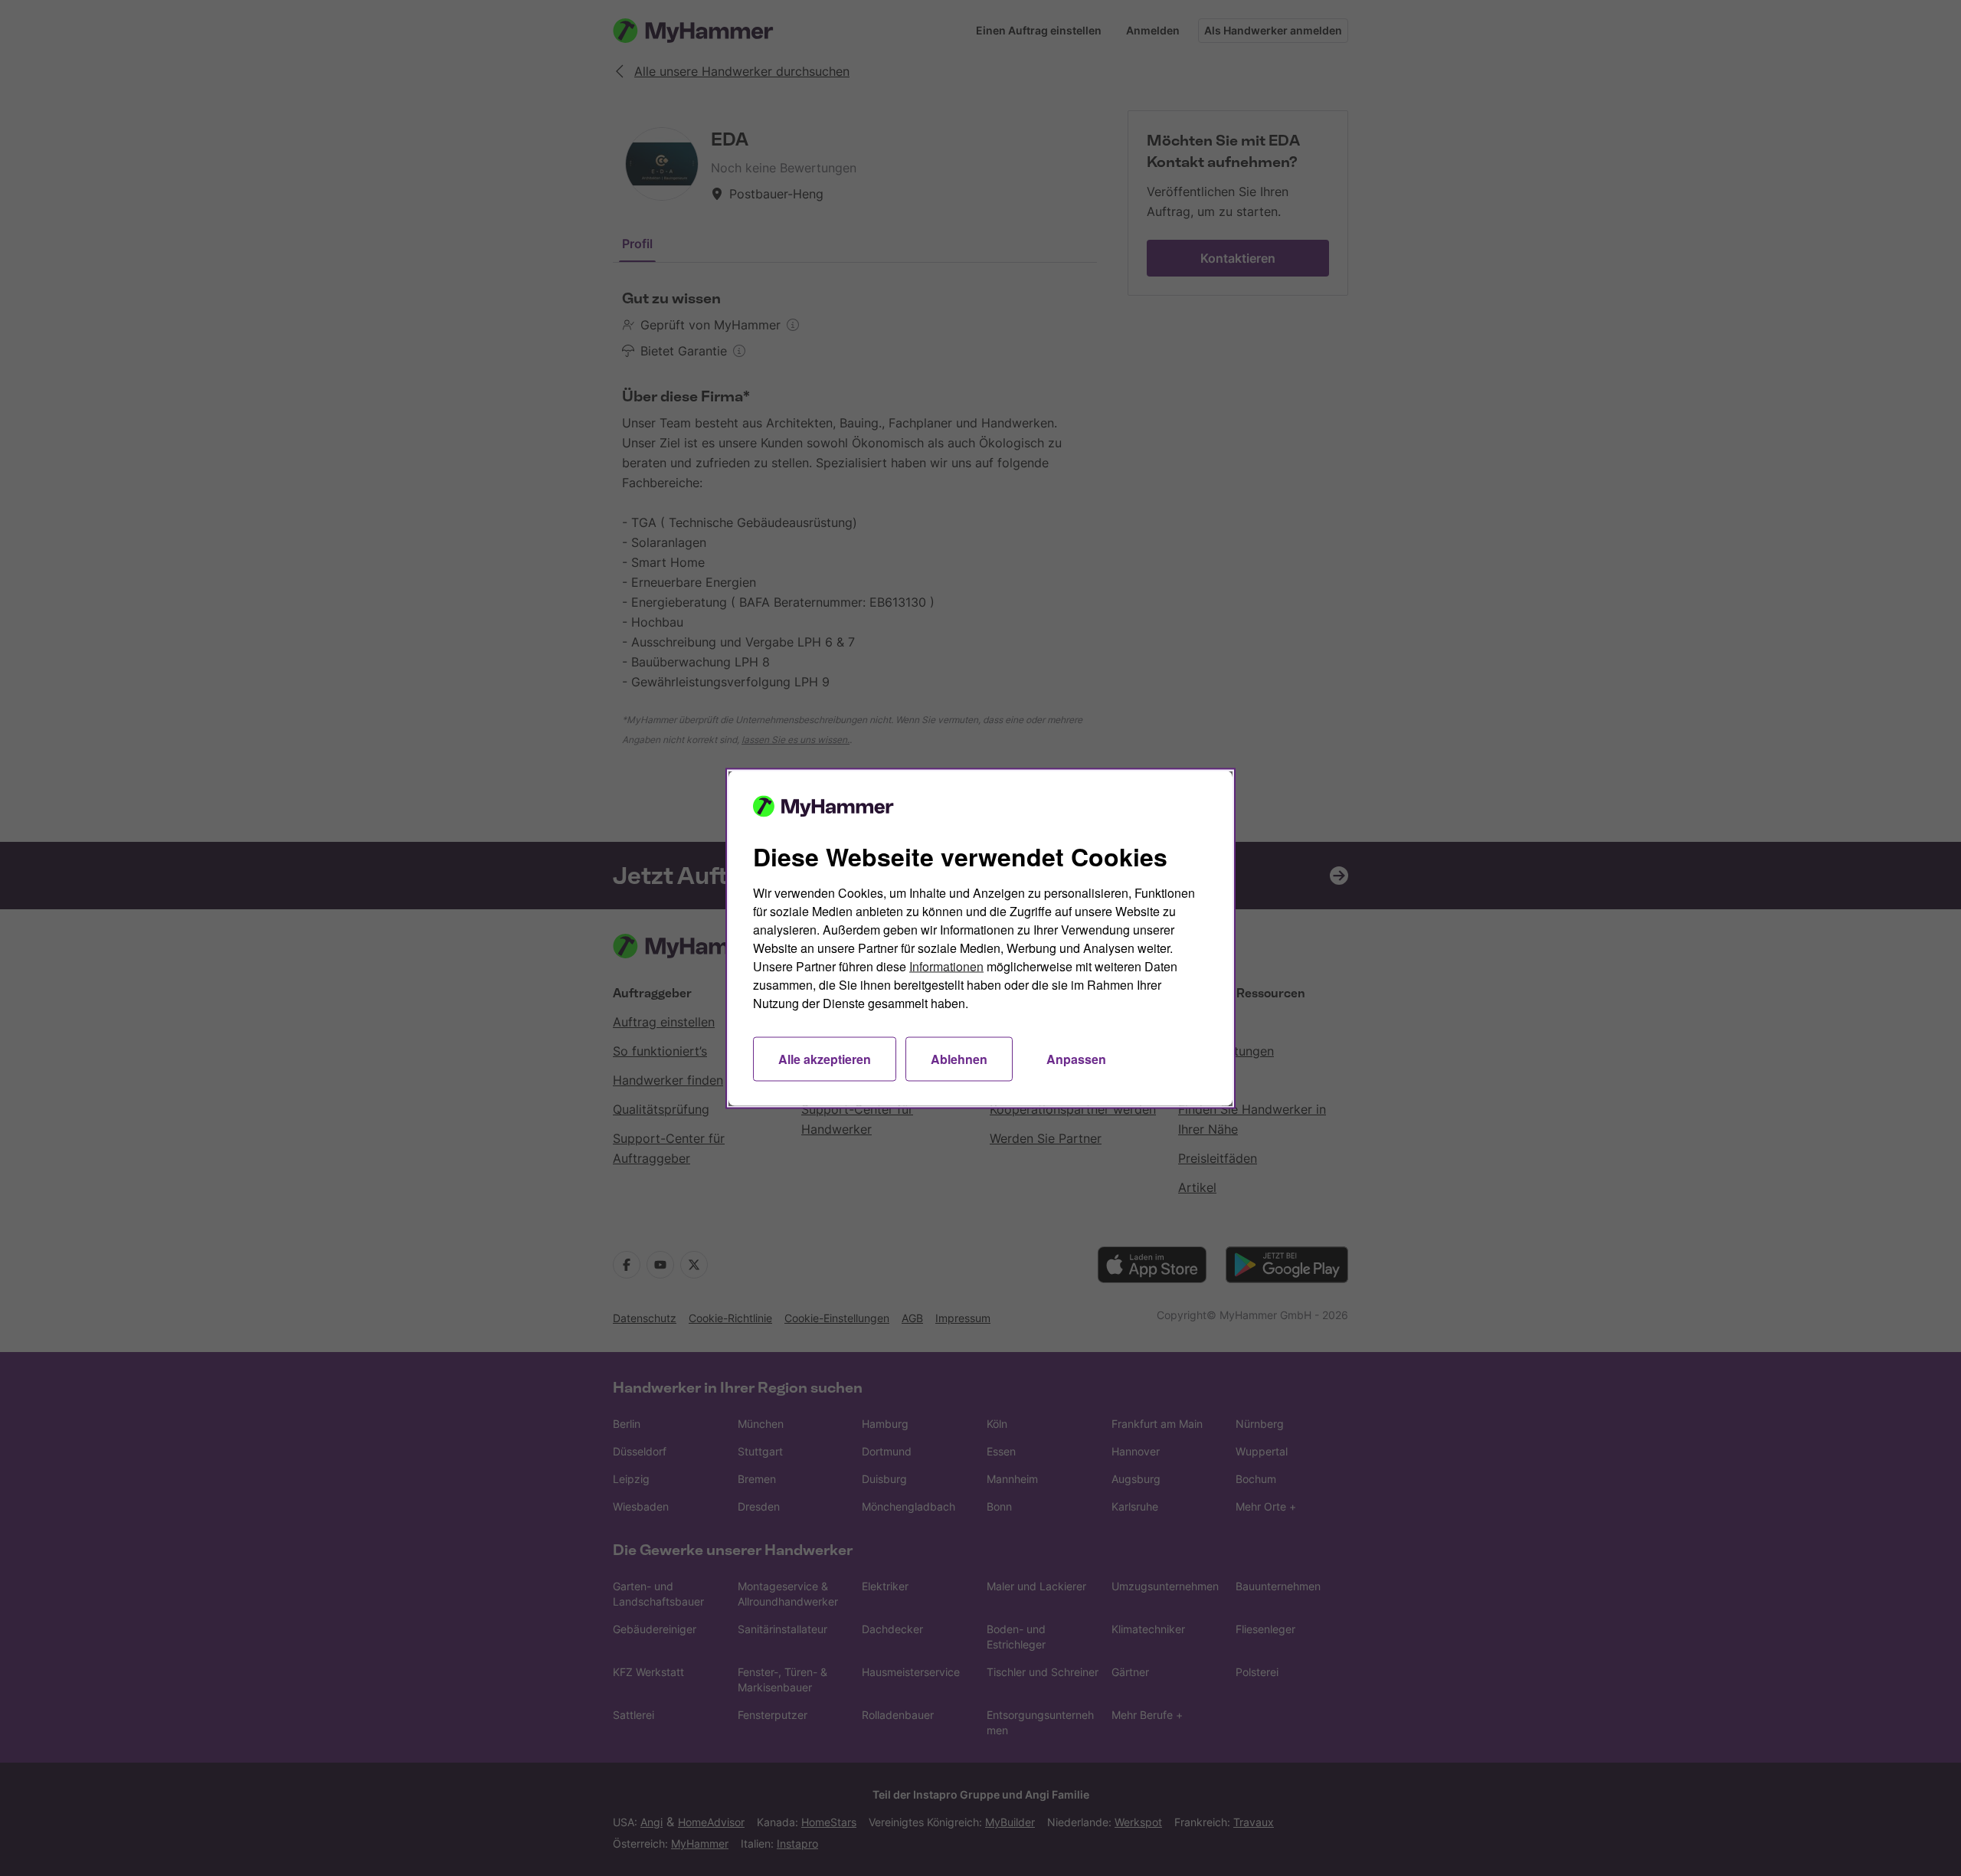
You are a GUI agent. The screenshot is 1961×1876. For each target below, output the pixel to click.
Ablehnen (959, 1058)
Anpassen (1076, 1058)
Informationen (946, 966)
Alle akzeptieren (825, 1058)
